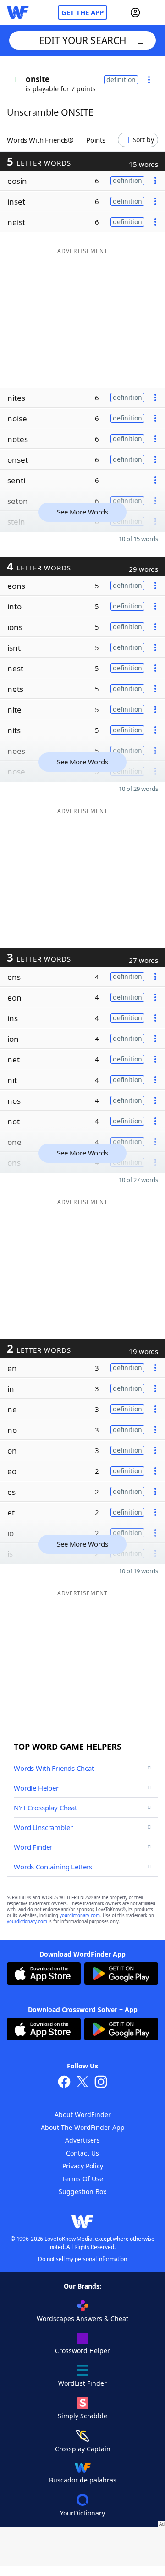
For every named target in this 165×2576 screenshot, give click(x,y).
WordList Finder (82, 2383)
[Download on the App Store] (44, 1975)
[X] (82, 2083)
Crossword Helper (82, 2351)
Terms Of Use (82, 2179)
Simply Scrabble (82, 2416)
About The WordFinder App (83, 2127)
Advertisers (82, 2140)
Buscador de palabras (83, 2480)
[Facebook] (64, 2083)
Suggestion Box (82, 2192)
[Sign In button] (135, 12)
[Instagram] (101, 2083)
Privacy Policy (83, 2166)
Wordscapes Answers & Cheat (82, 2319)
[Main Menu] (154, 12)
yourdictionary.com (80, 1915)
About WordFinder (83, 2114)
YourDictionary (82, 2513)
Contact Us (82, 2153)
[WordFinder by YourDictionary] (18, 12)
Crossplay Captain (83, 2449)
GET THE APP (82, 12)
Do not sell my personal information (82, 2259)
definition (121, 80)
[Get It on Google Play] (121, 1975)
